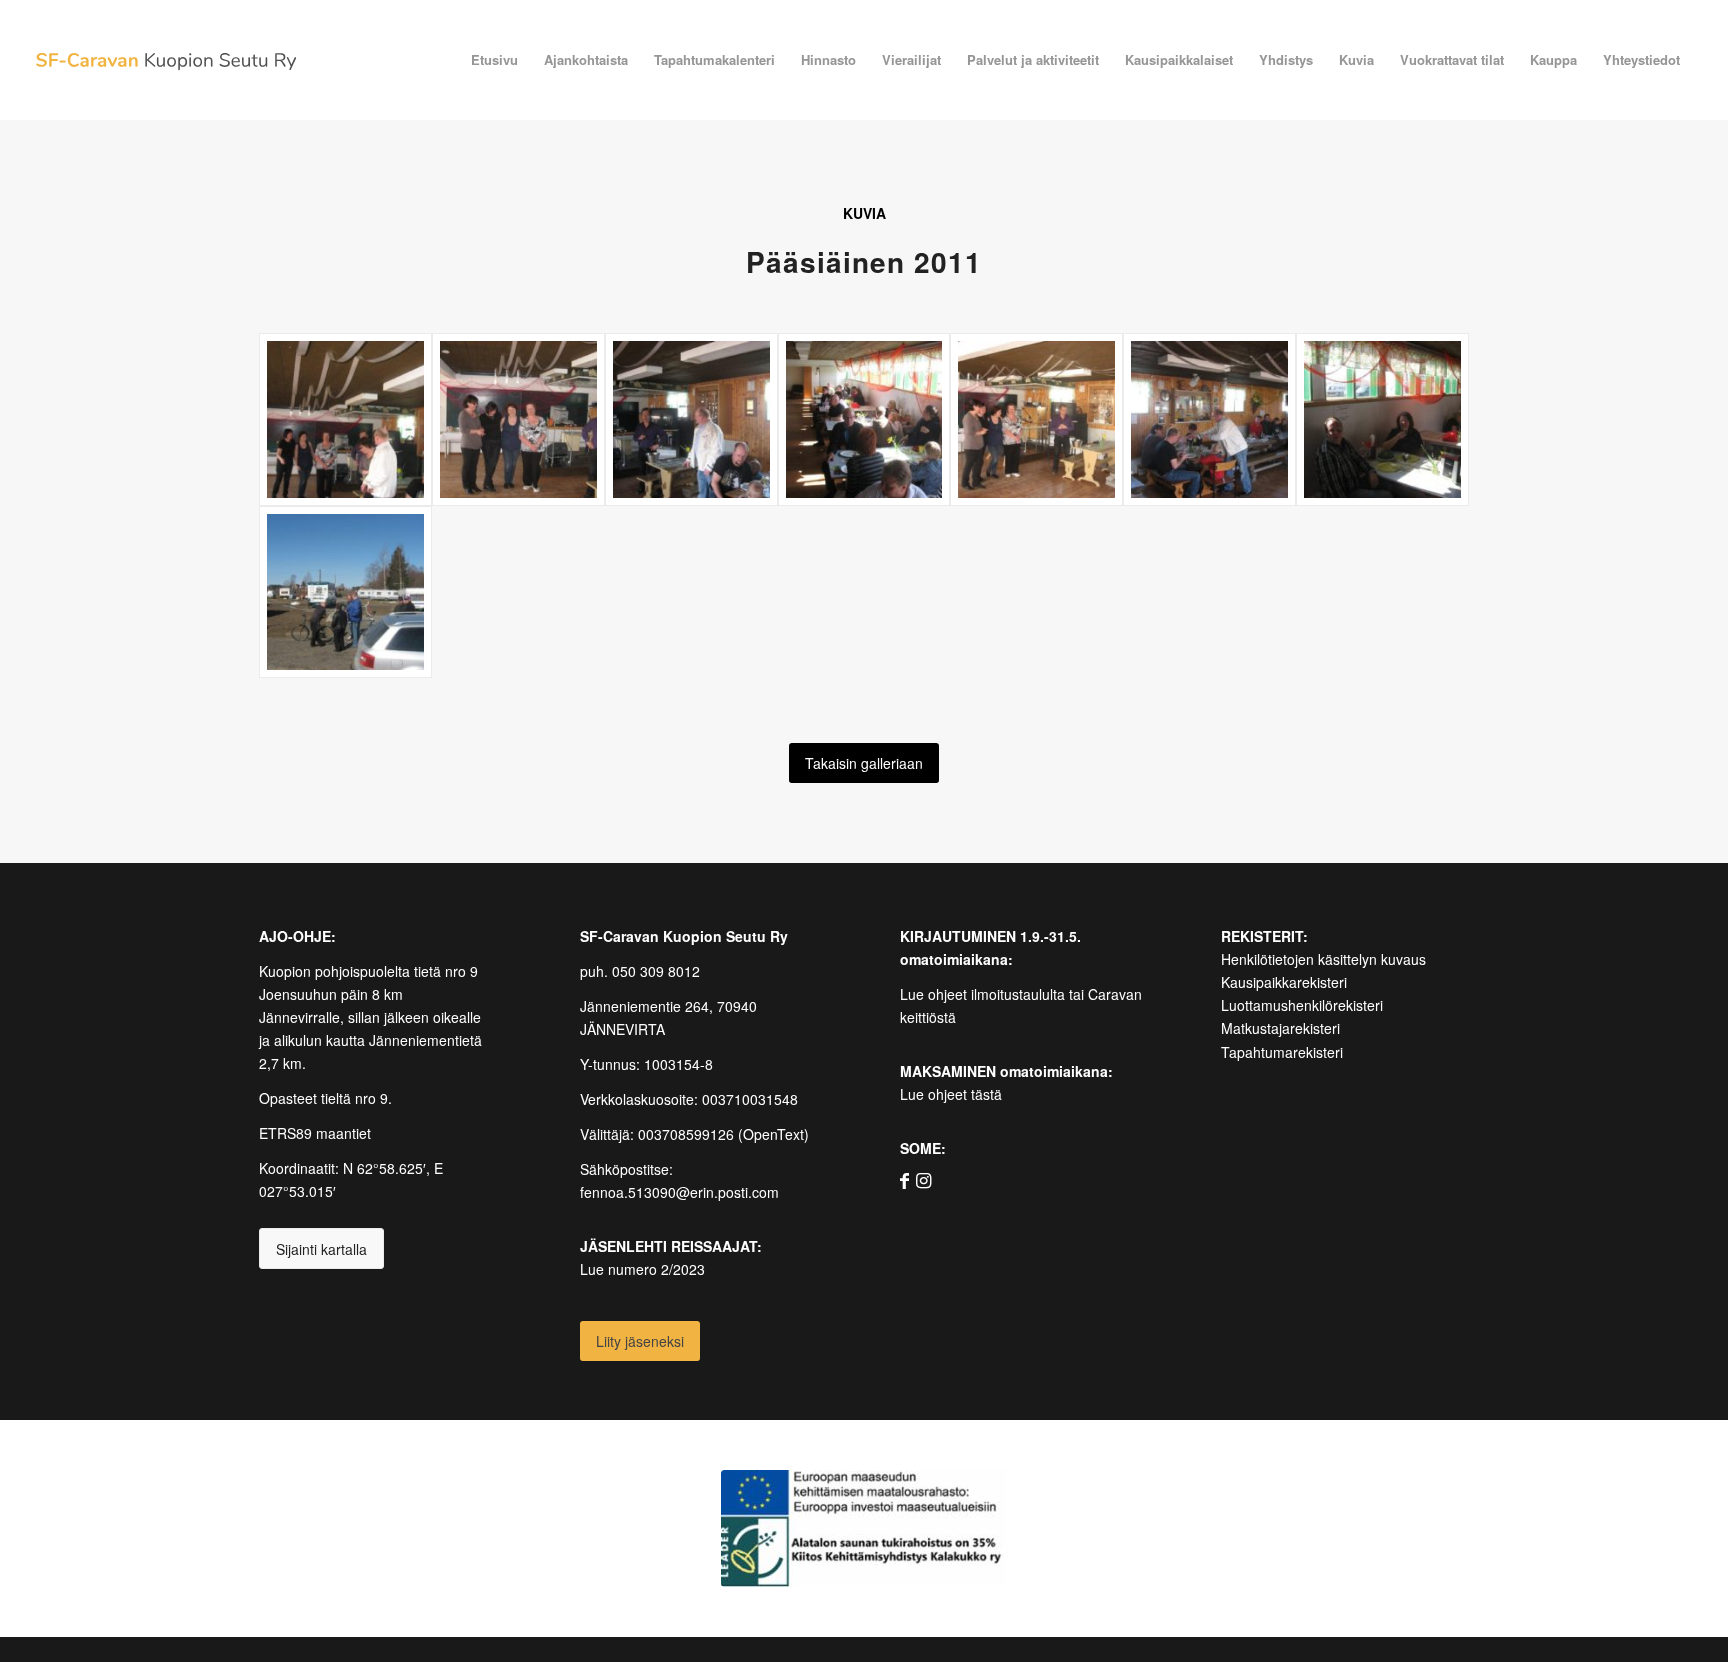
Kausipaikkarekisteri (1284, 982)
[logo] (166, 60)
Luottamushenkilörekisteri (1302, 1005)
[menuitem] (494, 60)
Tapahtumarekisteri (1282, 1052)
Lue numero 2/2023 (642, 1269)
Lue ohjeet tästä (951, 1094)
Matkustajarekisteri (1280, 1028)
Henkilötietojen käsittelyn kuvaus (1323, 959)
